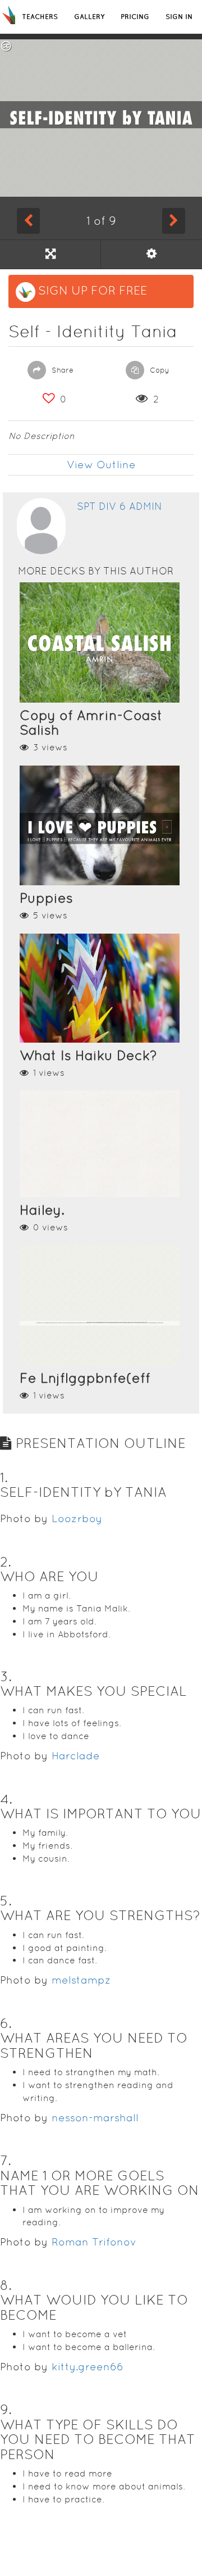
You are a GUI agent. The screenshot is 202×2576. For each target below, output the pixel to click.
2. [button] (6, 1562)
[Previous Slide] (28, 221)
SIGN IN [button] (179, 17)
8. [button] (6, 2285)
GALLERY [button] (89, 17)
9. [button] (6, 2409)
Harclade (76, 1756)
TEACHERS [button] (40, 17)
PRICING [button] (135, 17)
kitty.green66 (88, 2367)
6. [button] (6, 2023)
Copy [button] (159, 370)
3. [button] (6, 1676)
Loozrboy (77, 1518)
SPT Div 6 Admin (120, 506)
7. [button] (6, 2160)
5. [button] (6, 1901)
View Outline (101, 465)
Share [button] (61, 370)
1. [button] (4, 1477)
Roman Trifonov (94, 2242)
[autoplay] (151, 254)
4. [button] (6, 1799)
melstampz (81, 1980)
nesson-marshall (95, 2118)
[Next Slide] (174, 221)
